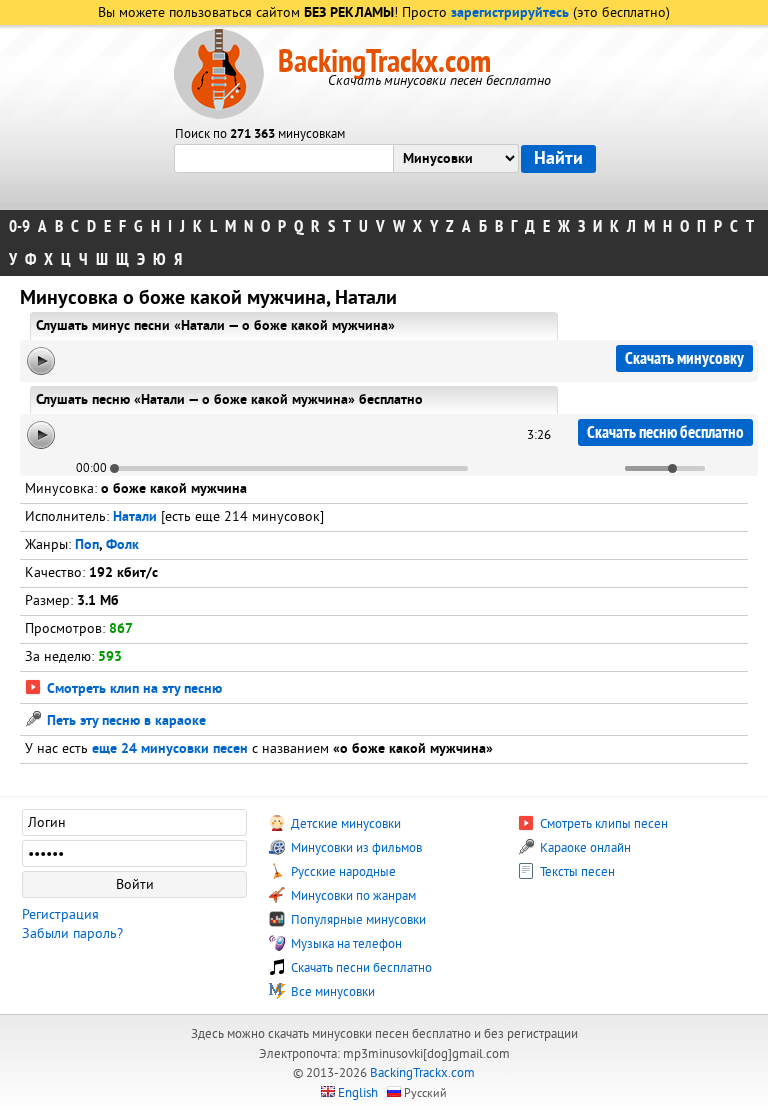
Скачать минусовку (684, 358)
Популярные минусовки (357, 920)
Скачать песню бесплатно (665, 432)
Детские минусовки (344, 824)
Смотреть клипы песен (602, 824)
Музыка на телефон (345, 944)
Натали (135, 517)
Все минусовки (331, 992)
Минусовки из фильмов (355, 848)
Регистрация (60, 914)
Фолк (122, 545)
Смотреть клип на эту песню (132, 689)
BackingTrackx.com (384, 62)
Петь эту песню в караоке (124, 721)
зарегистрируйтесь (510, 13)
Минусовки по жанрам (352, 896)
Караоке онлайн (584, 848)
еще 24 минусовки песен (170, 749)
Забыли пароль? (72, 933)
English (358, 1093)
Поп (87, 545)
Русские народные (342, 872)
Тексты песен (576, 872)
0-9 (19, 226)
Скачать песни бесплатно (360, 968)
